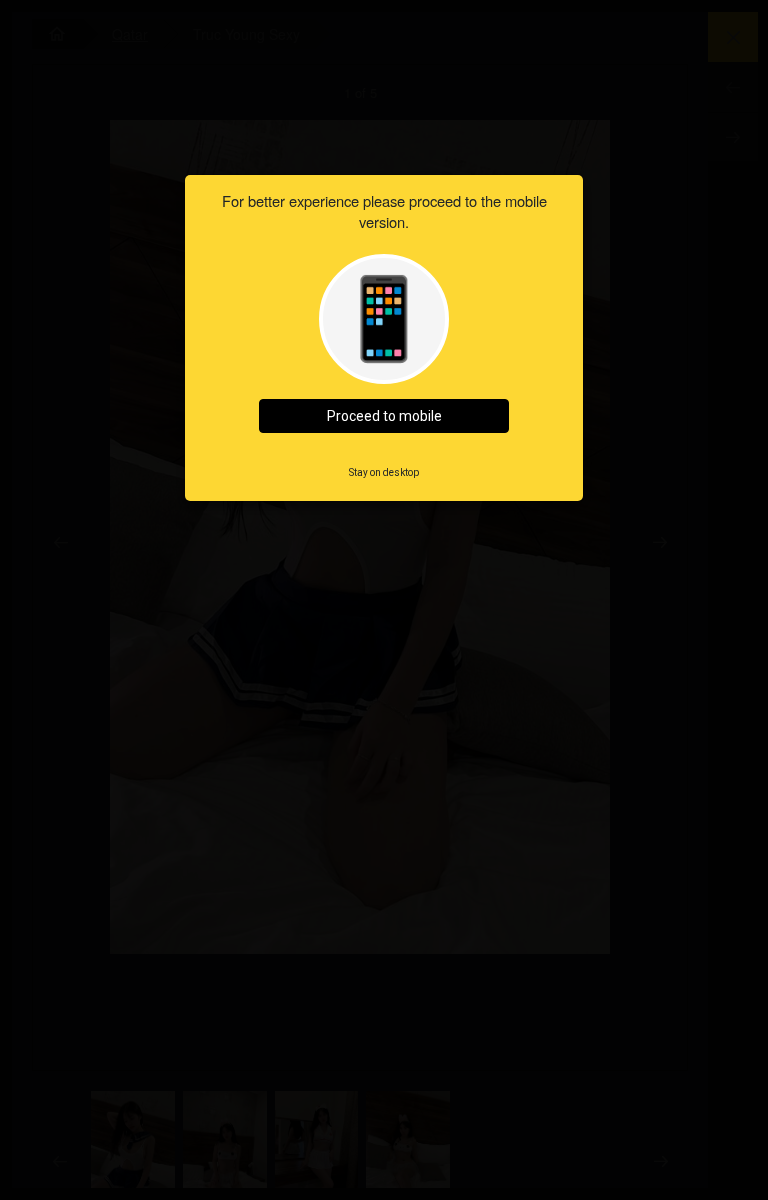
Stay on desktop (384, 472)
